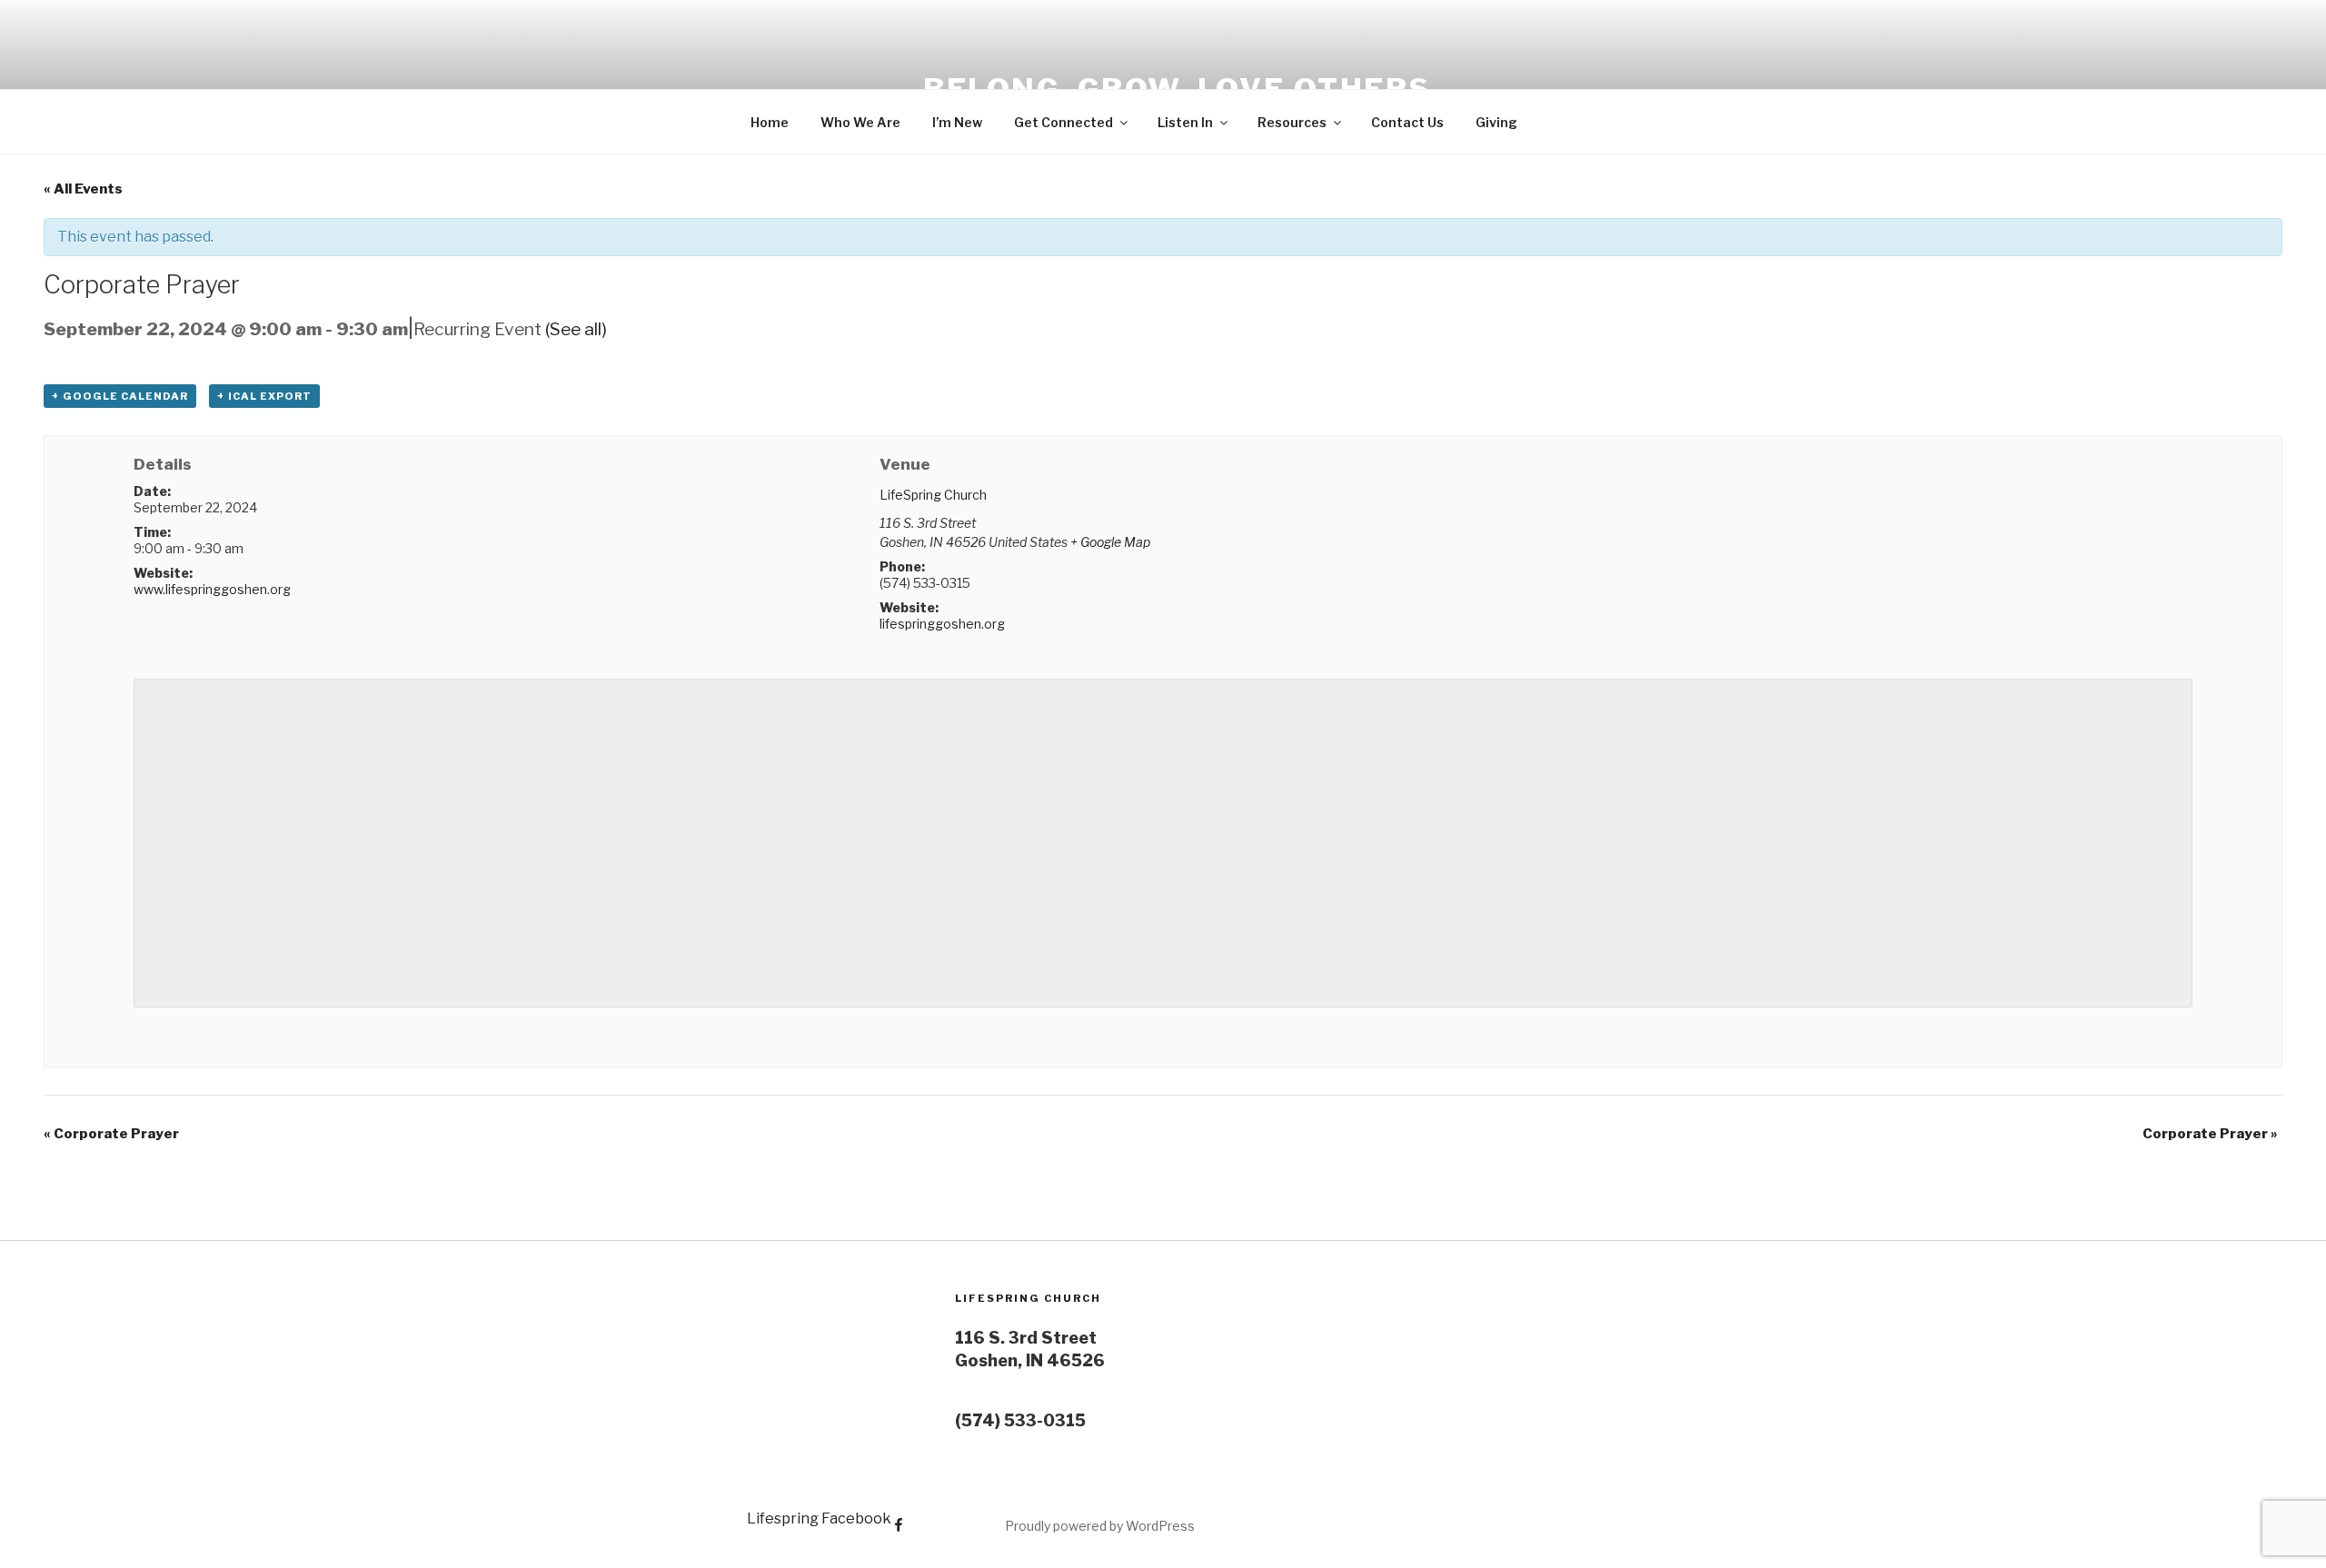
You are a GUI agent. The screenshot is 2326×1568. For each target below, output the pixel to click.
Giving (1496, 122)
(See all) (576, 329)
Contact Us (1407, 122)
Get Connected (1064, 122)
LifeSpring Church (933, 495)
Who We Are (860, 122)
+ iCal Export (264, 396)
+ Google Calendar (120, 396)
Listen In (1185, 122)
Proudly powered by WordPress (1100, 1526)
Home (770, 122)
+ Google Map (1110, 542)
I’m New (957, 122)
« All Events (83, 189)
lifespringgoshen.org (942, 624)
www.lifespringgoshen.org (212, 589)
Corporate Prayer (111, 1134)
